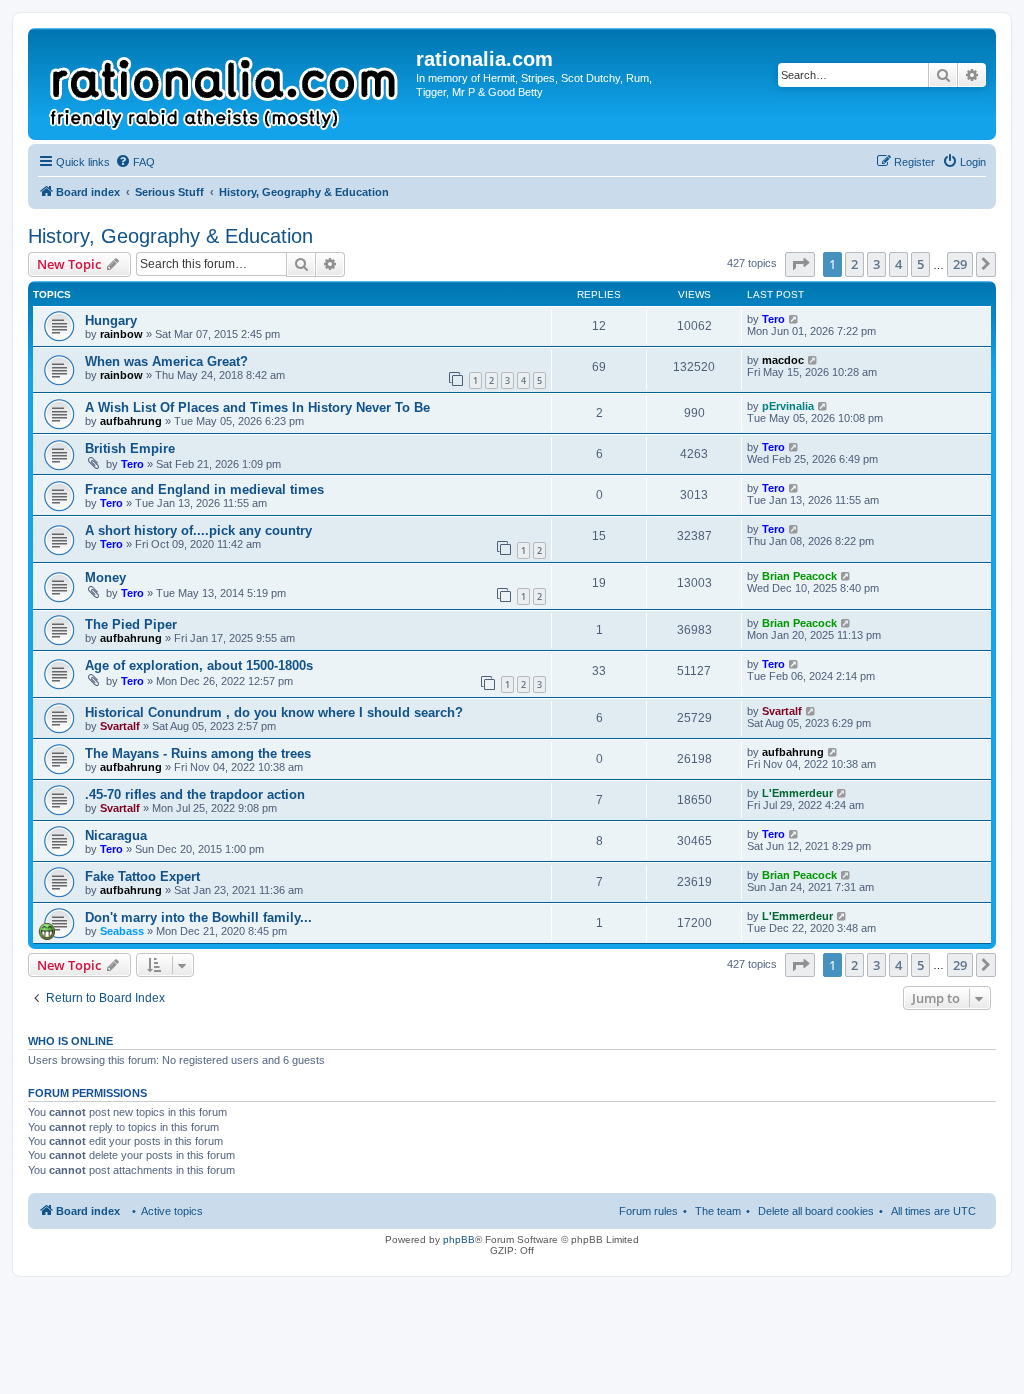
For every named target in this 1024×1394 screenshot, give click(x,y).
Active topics (172, 1211)
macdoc (783, 360)
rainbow (121, 334)
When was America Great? (166, 361)
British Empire (130, 448)
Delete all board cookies (816, 1211)
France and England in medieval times (204, 489)
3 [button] (876, 264)
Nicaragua (116, 835)
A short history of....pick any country (198, 530)
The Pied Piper (131, 624)
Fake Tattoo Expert (142, 876)
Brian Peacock (799, 576)
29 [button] (960, 264)
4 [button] (898, 264)
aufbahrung (131, 421)
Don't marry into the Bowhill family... (198, 917)
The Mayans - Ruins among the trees (198, 753)
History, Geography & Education (170, 236)
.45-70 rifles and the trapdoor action (195, 794)
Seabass (122, 931)
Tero (773, 319)
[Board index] (224, 84)
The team (718, 1211)
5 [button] (920, 264)
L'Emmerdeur (797, 793)
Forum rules (648, 1211)
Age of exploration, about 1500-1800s (199, 665)
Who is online (70, 1041)
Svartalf (120, 726)
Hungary (111, 320)
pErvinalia (788, 406)
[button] (800, 264)
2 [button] (854, 264)
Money (105, 577)
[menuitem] (135, 162)
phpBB (459, 1239)
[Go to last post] (794, 319)
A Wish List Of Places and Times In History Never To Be (257, 407)
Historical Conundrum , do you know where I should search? (274, 712)
